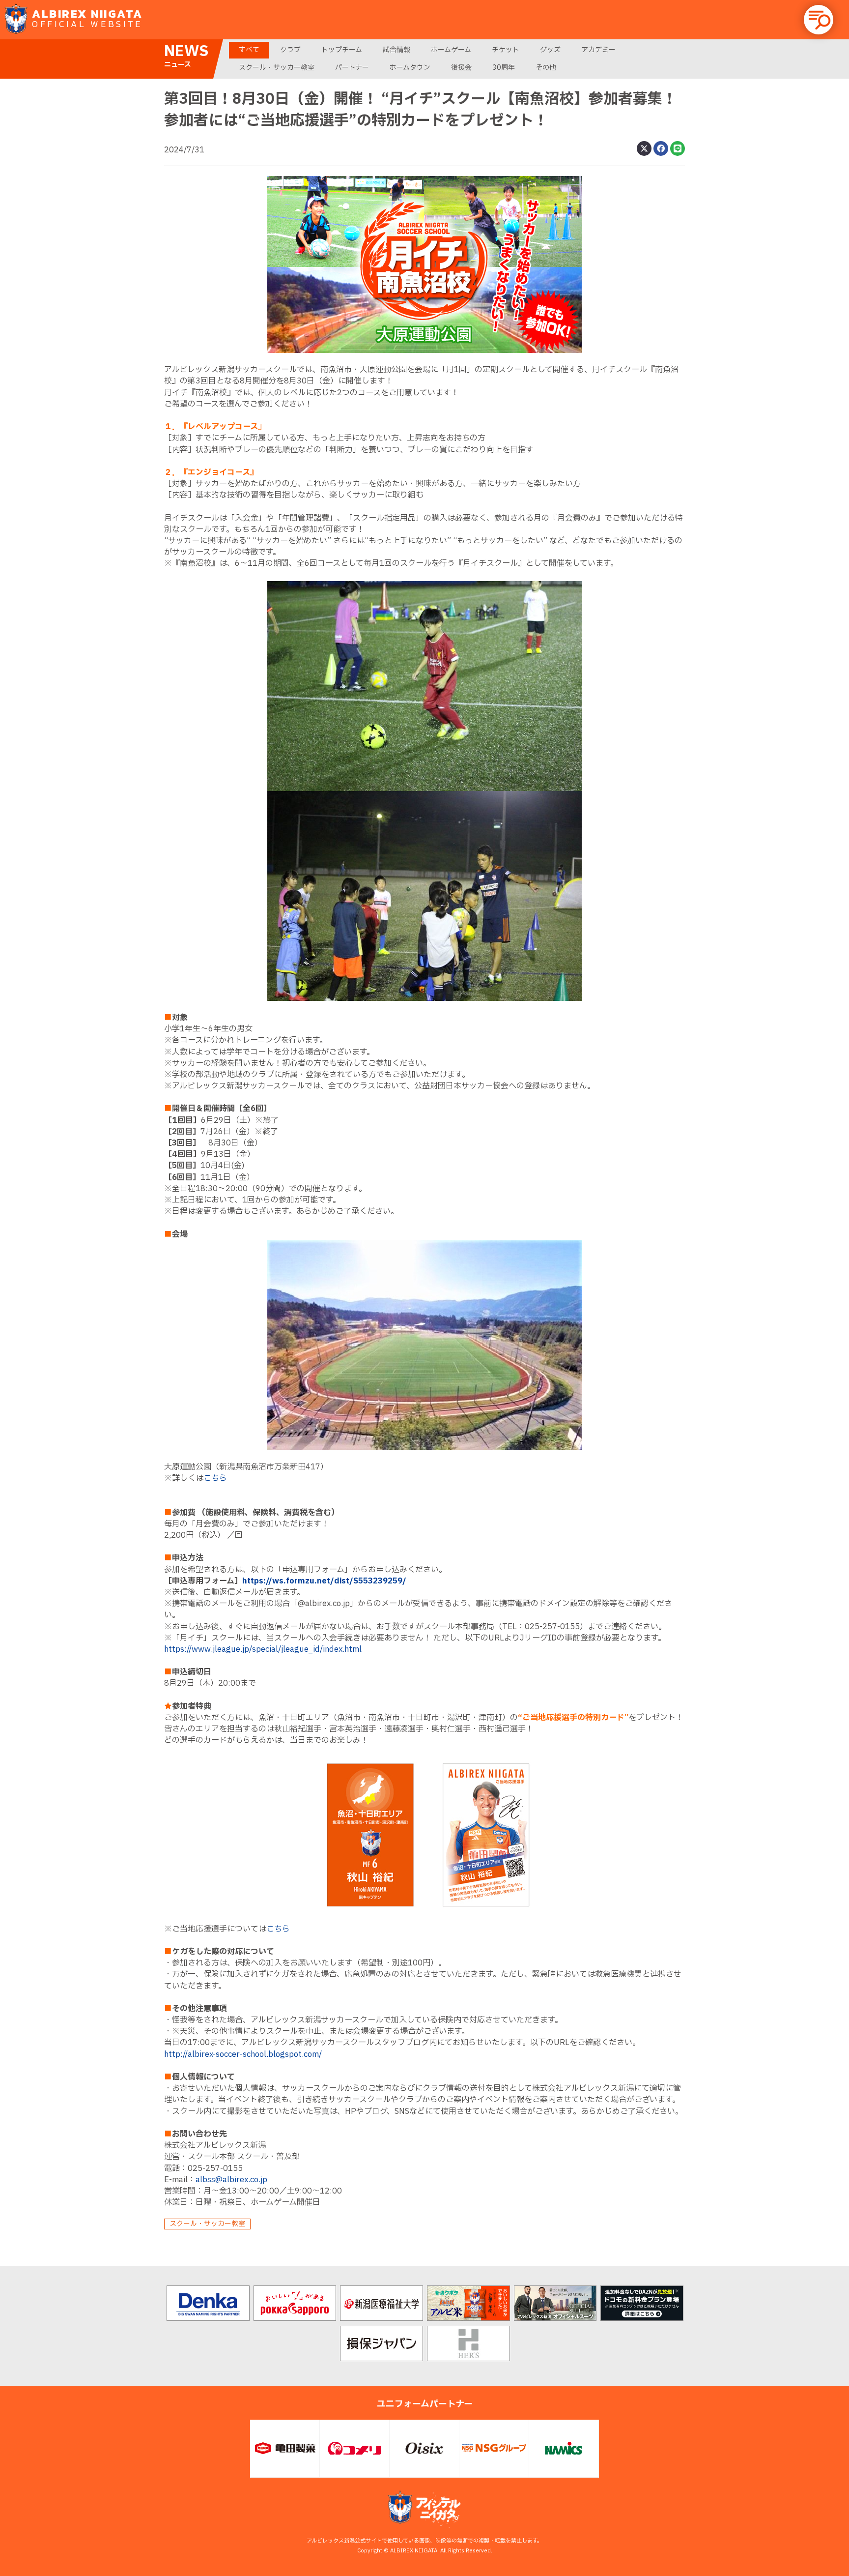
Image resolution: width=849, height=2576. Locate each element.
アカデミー (598, 50)
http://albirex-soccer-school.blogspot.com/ (243, 2054)
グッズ (550, 50)
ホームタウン (410, 68)
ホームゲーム (451, 50)
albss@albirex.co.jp (231, 2180)
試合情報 (396, 50)
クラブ (290, 50)
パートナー (352, 68)
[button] (819, 20)
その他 (546, 68)
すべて (249, 50)
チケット (506, 50)
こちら (215, 1478)
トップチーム (342, 50)
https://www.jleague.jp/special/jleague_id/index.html (263, 1649)
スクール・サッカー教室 (277, 68)
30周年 (504, 68)
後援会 (461, 68)
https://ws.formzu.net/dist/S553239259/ (324, 1581)
